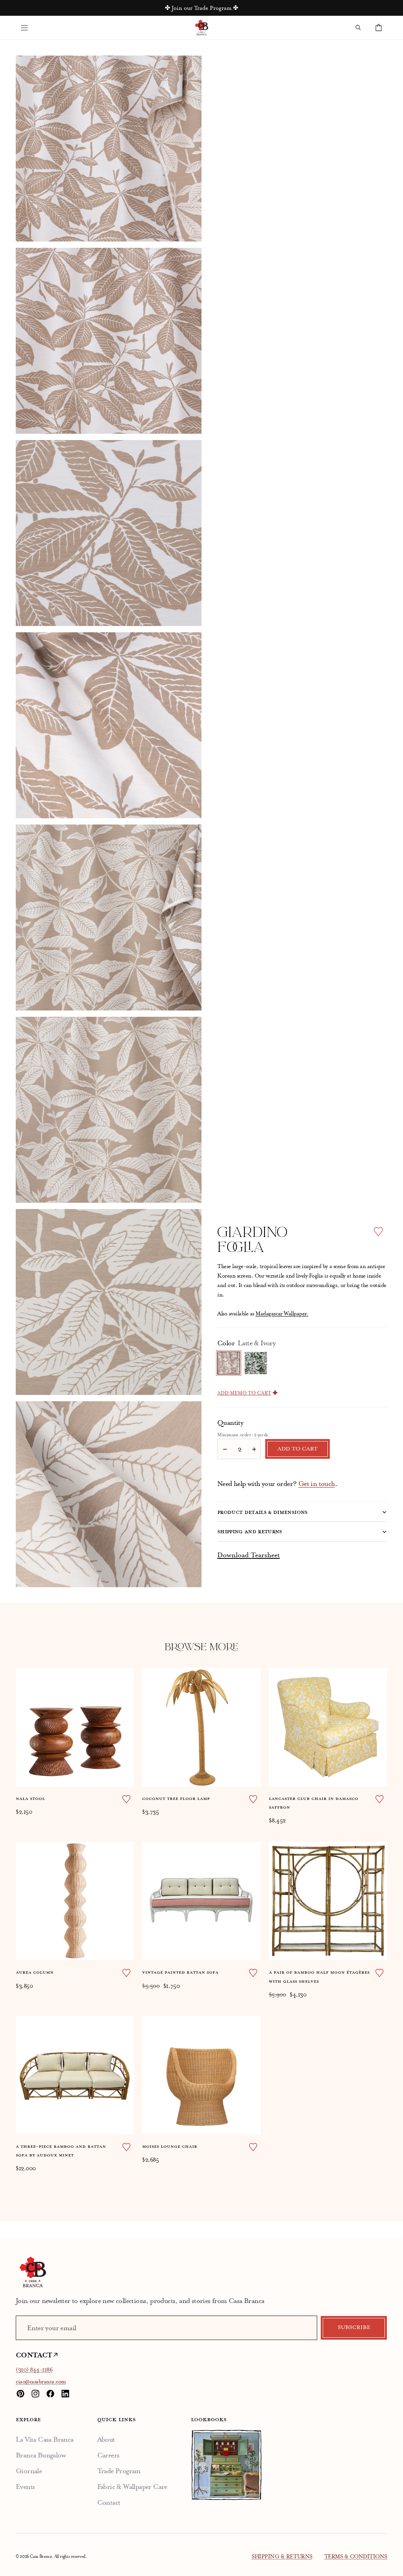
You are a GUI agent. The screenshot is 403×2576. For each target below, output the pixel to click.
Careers (108, 2455)
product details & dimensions (263, 1512)
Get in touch (317, 1484)
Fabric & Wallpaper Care (132, 2487)
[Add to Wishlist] (378, 1232)
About (106, 2439)
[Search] (358, 28)
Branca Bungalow (41, 2455)
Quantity (230, 1423)
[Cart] (379, 28)
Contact (109, 2502)
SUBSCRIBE (354, 2327)
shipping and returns (250, 1531)
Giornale (29, 2471)
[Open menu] (24, 28)
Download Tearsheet (249, 1555)
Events (25, 2487)
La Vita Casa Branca (45, 2439)
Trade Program (119, 2471)
